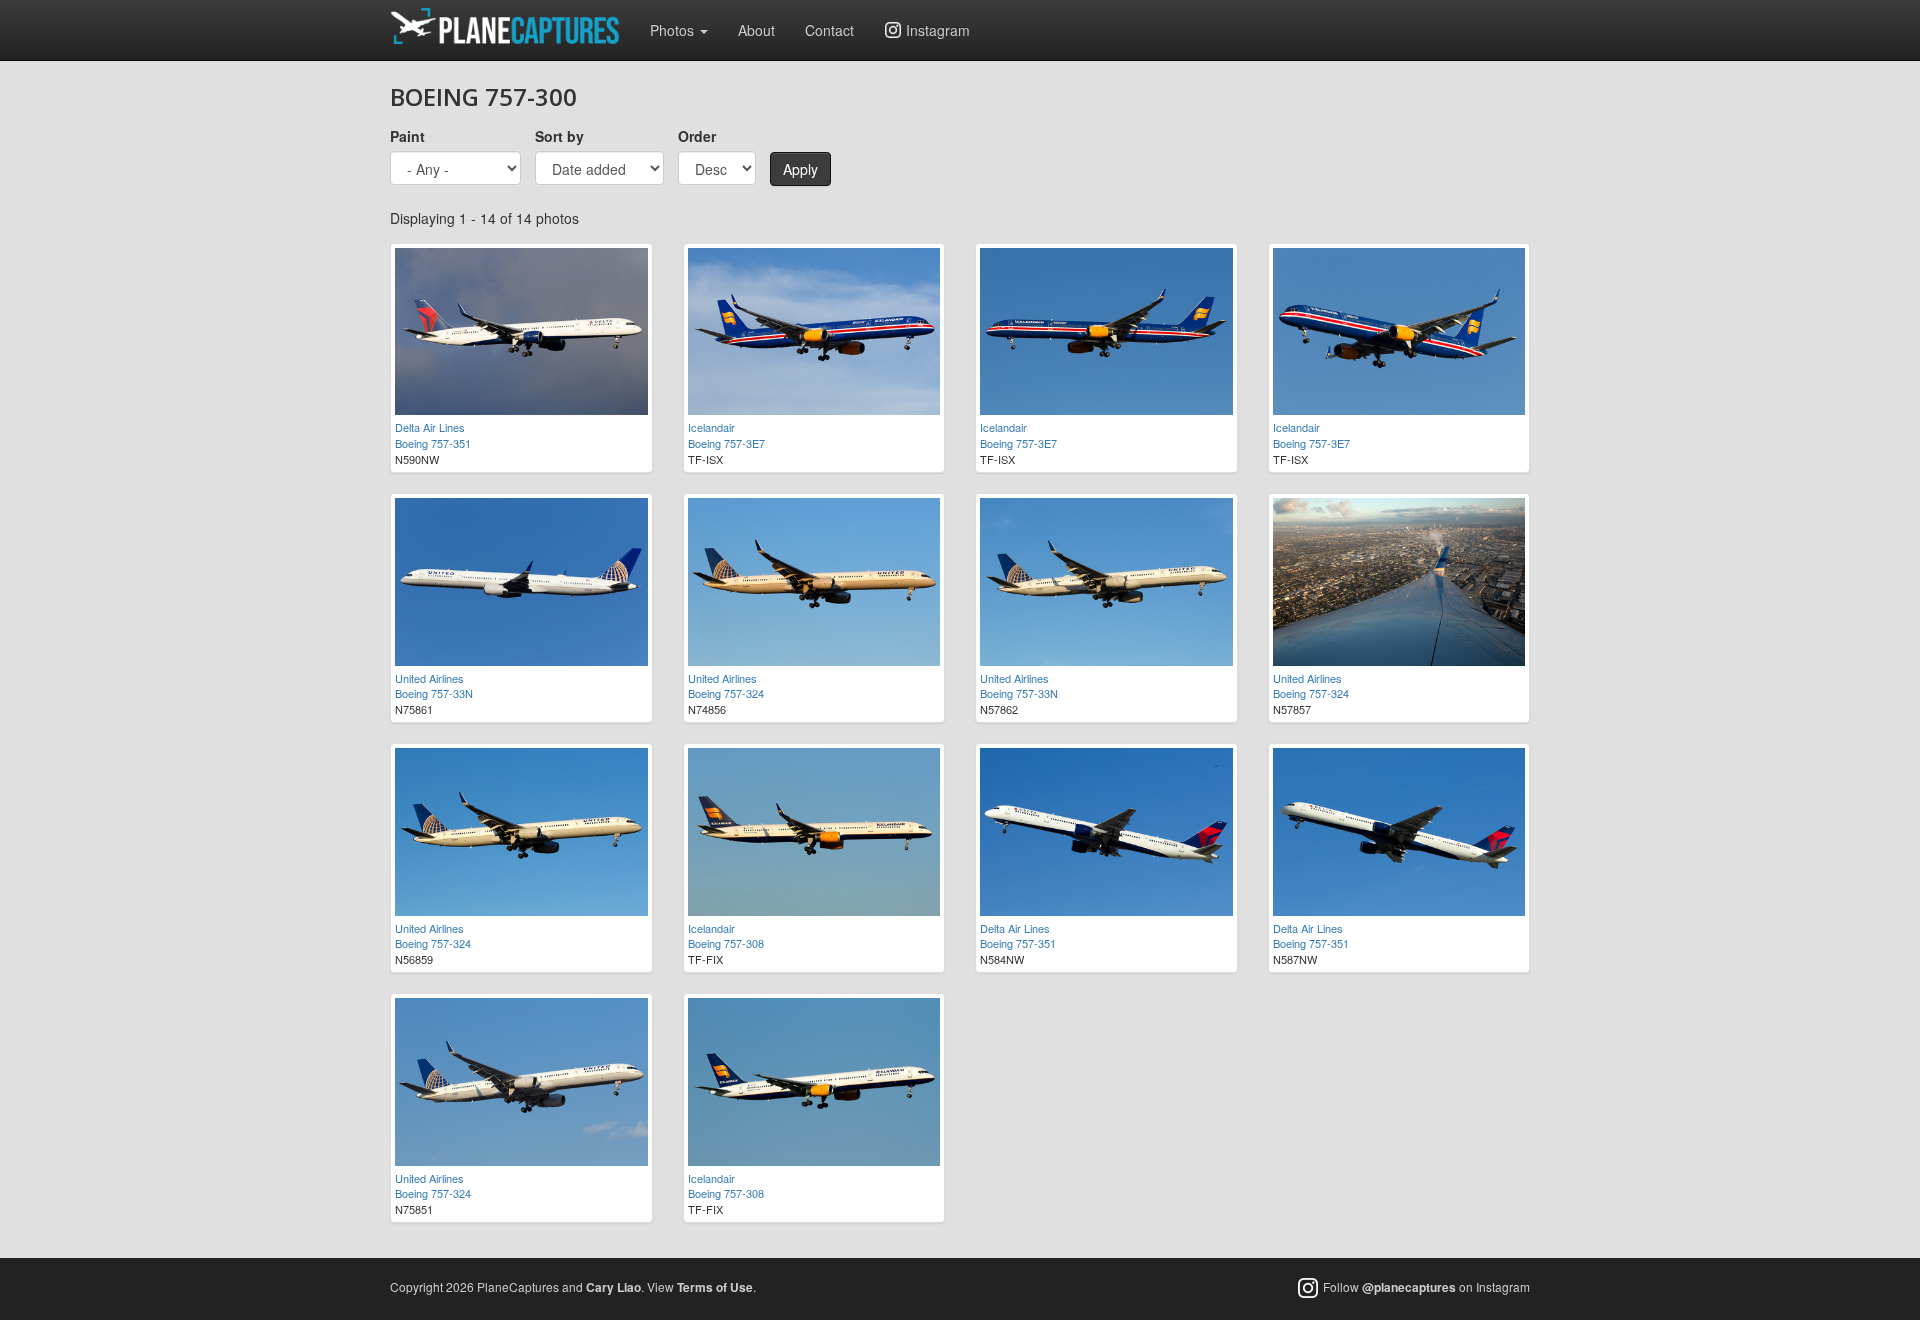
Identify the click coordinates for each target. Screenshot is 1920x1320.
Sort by (559, 136)
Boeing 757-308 (726, 943)
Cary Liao (613, 1287)
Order (697, 136)
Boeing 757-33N (434, 693)
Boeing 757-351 (433, 443)
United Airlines (429, 678)
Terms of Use (715, 1287)
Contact (829, 30)
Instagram (938, 30)
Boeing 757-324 (726, 693)
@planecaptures (1409, 1287)
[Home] (512, 26)
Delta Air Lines (430, 427)
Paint (407, 136)
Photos (674, 30)
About (756, 30)
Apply (800, 169)
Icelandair (711, 427)
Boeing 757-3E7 (726, 443)
